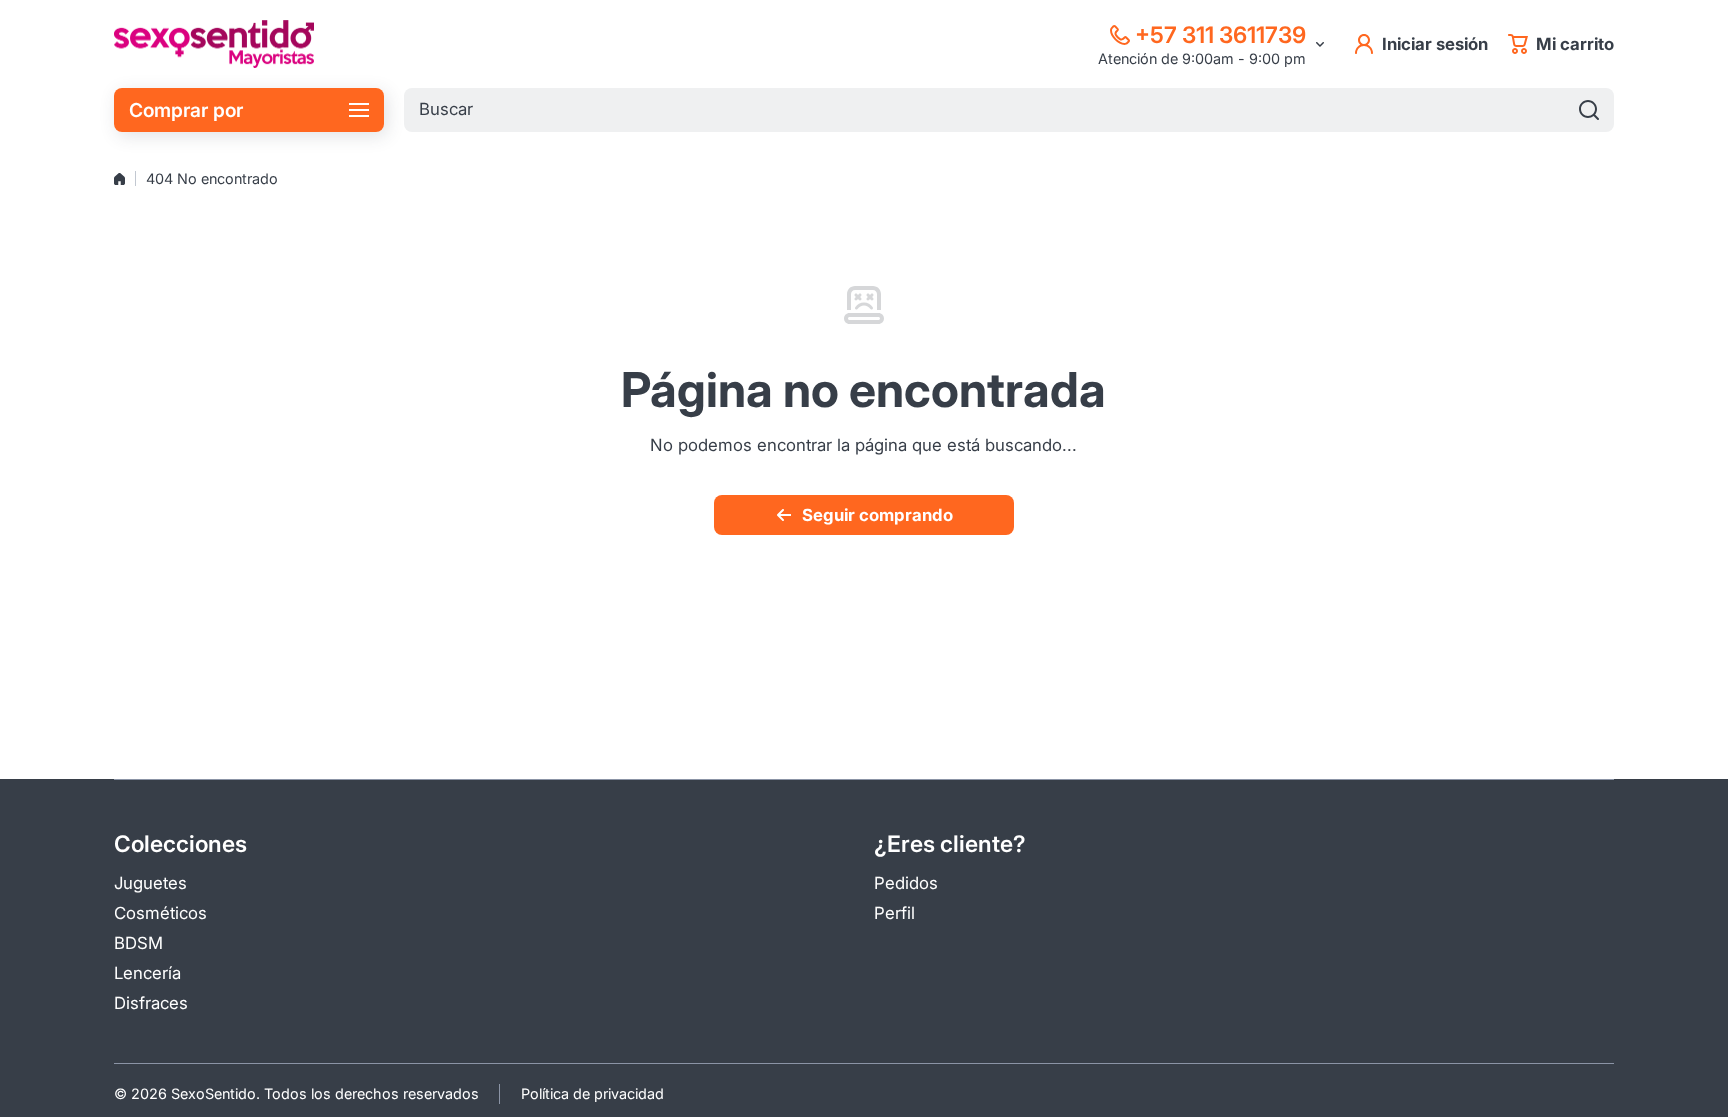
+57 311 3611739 (1220, 34)
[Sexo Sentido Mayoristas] (214, 44)
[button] (1561, 44)
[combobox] (1009, 110)
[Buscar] (1589, 110)
